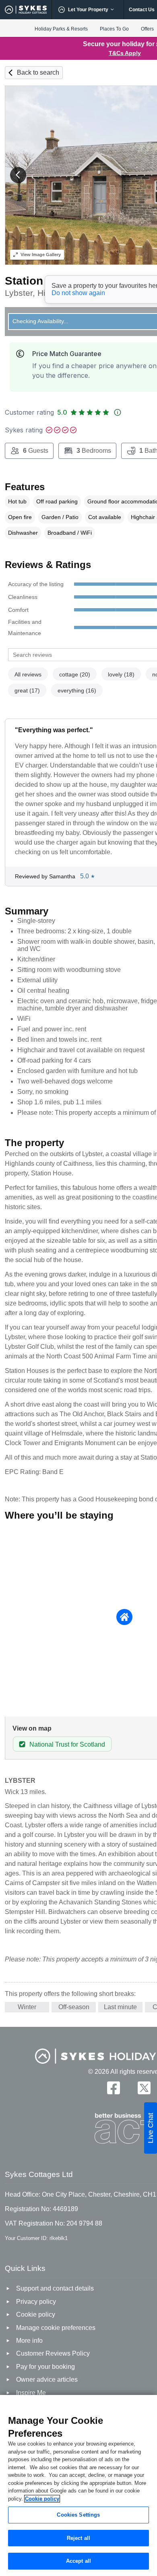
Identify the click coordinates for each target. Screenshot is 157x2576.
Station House (43, 281)
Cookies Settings (78, 2515)
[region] (78, 2485)
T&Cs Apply (125, 53)
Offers (147, 29)
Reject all (78, 2538)
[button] (18, 175)
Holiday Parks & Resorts (61, 29)
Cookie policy (42, 2499)
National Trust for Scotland (67, 1744)
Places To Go (114, 29)
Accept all (78, 2561)
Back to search (38, 72)
